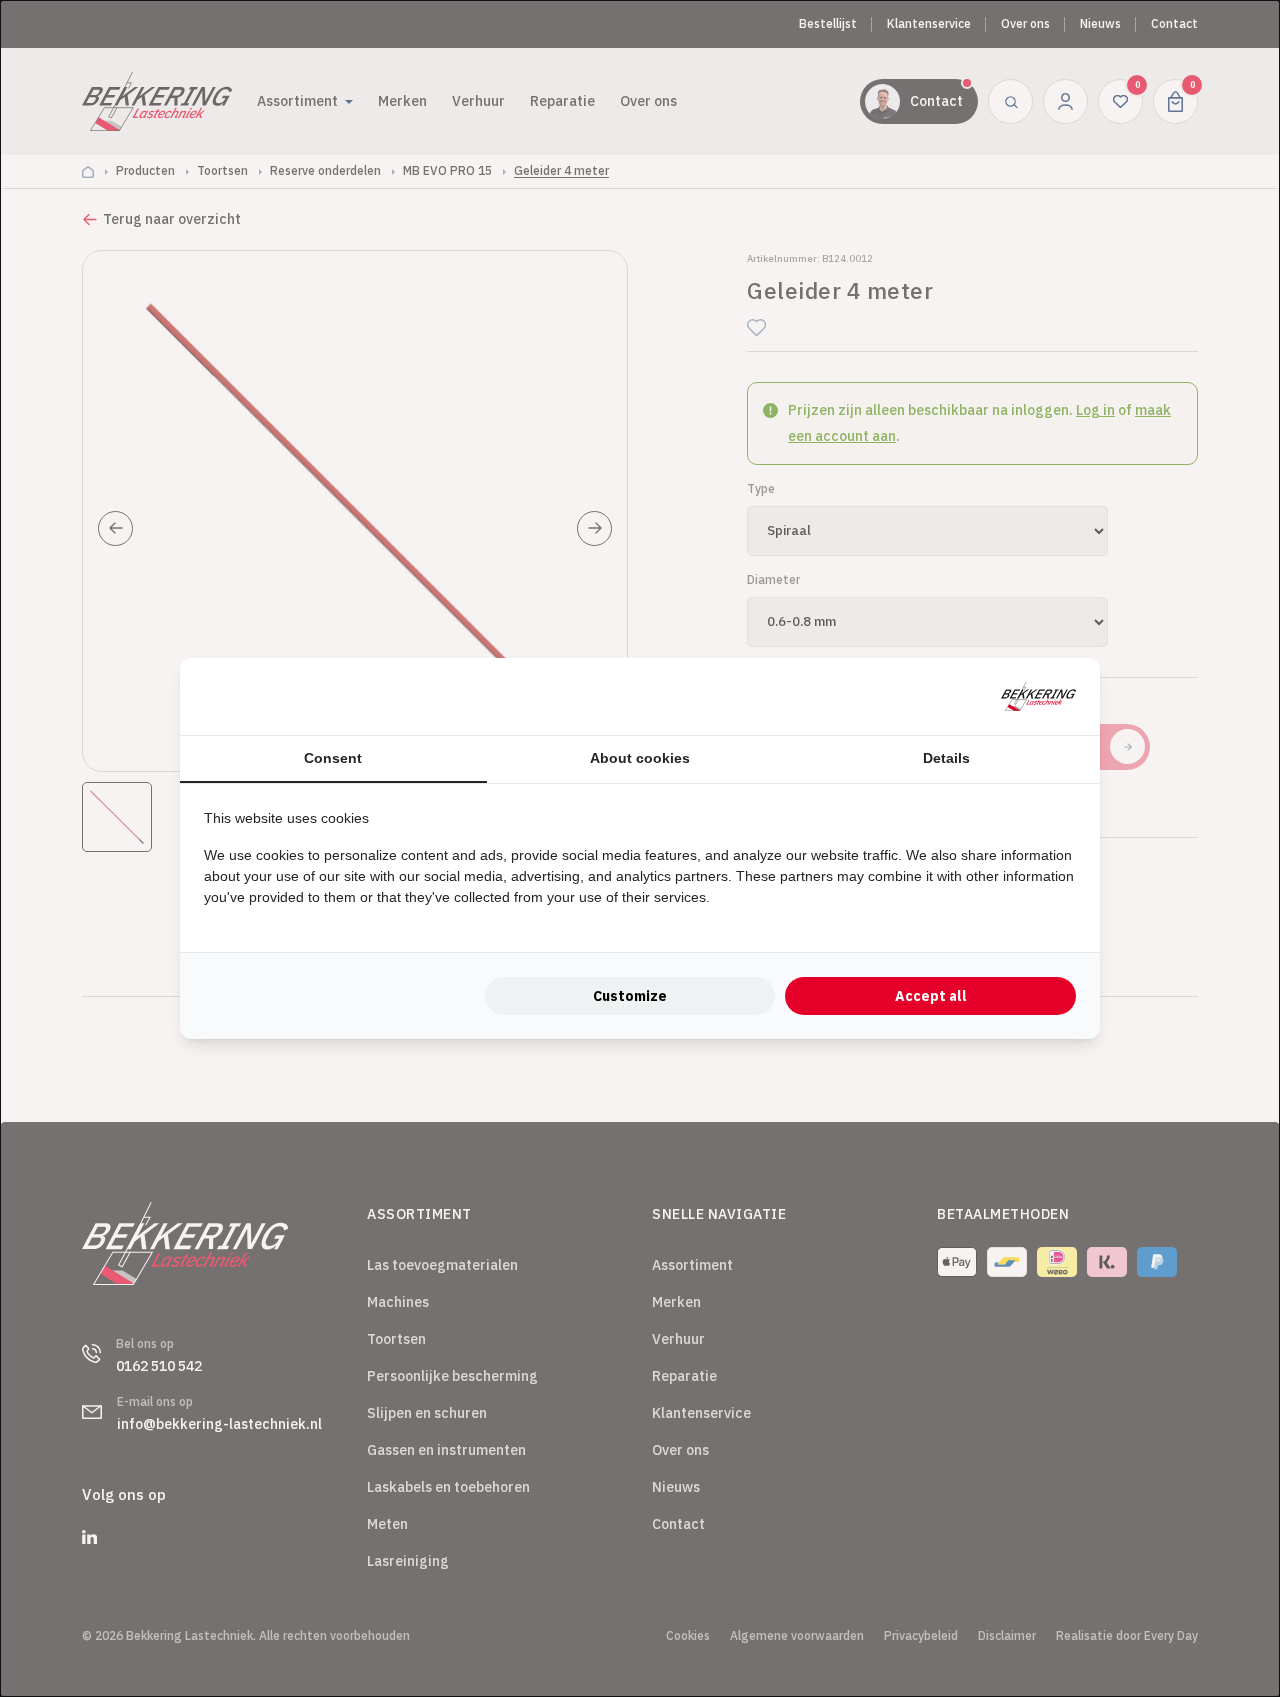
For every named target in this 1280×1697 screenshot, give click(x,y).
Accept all (931, 996)
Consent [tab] (333, 758)
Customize (630, 996)
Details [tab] (946, 758)
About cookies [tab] (640, 758)
